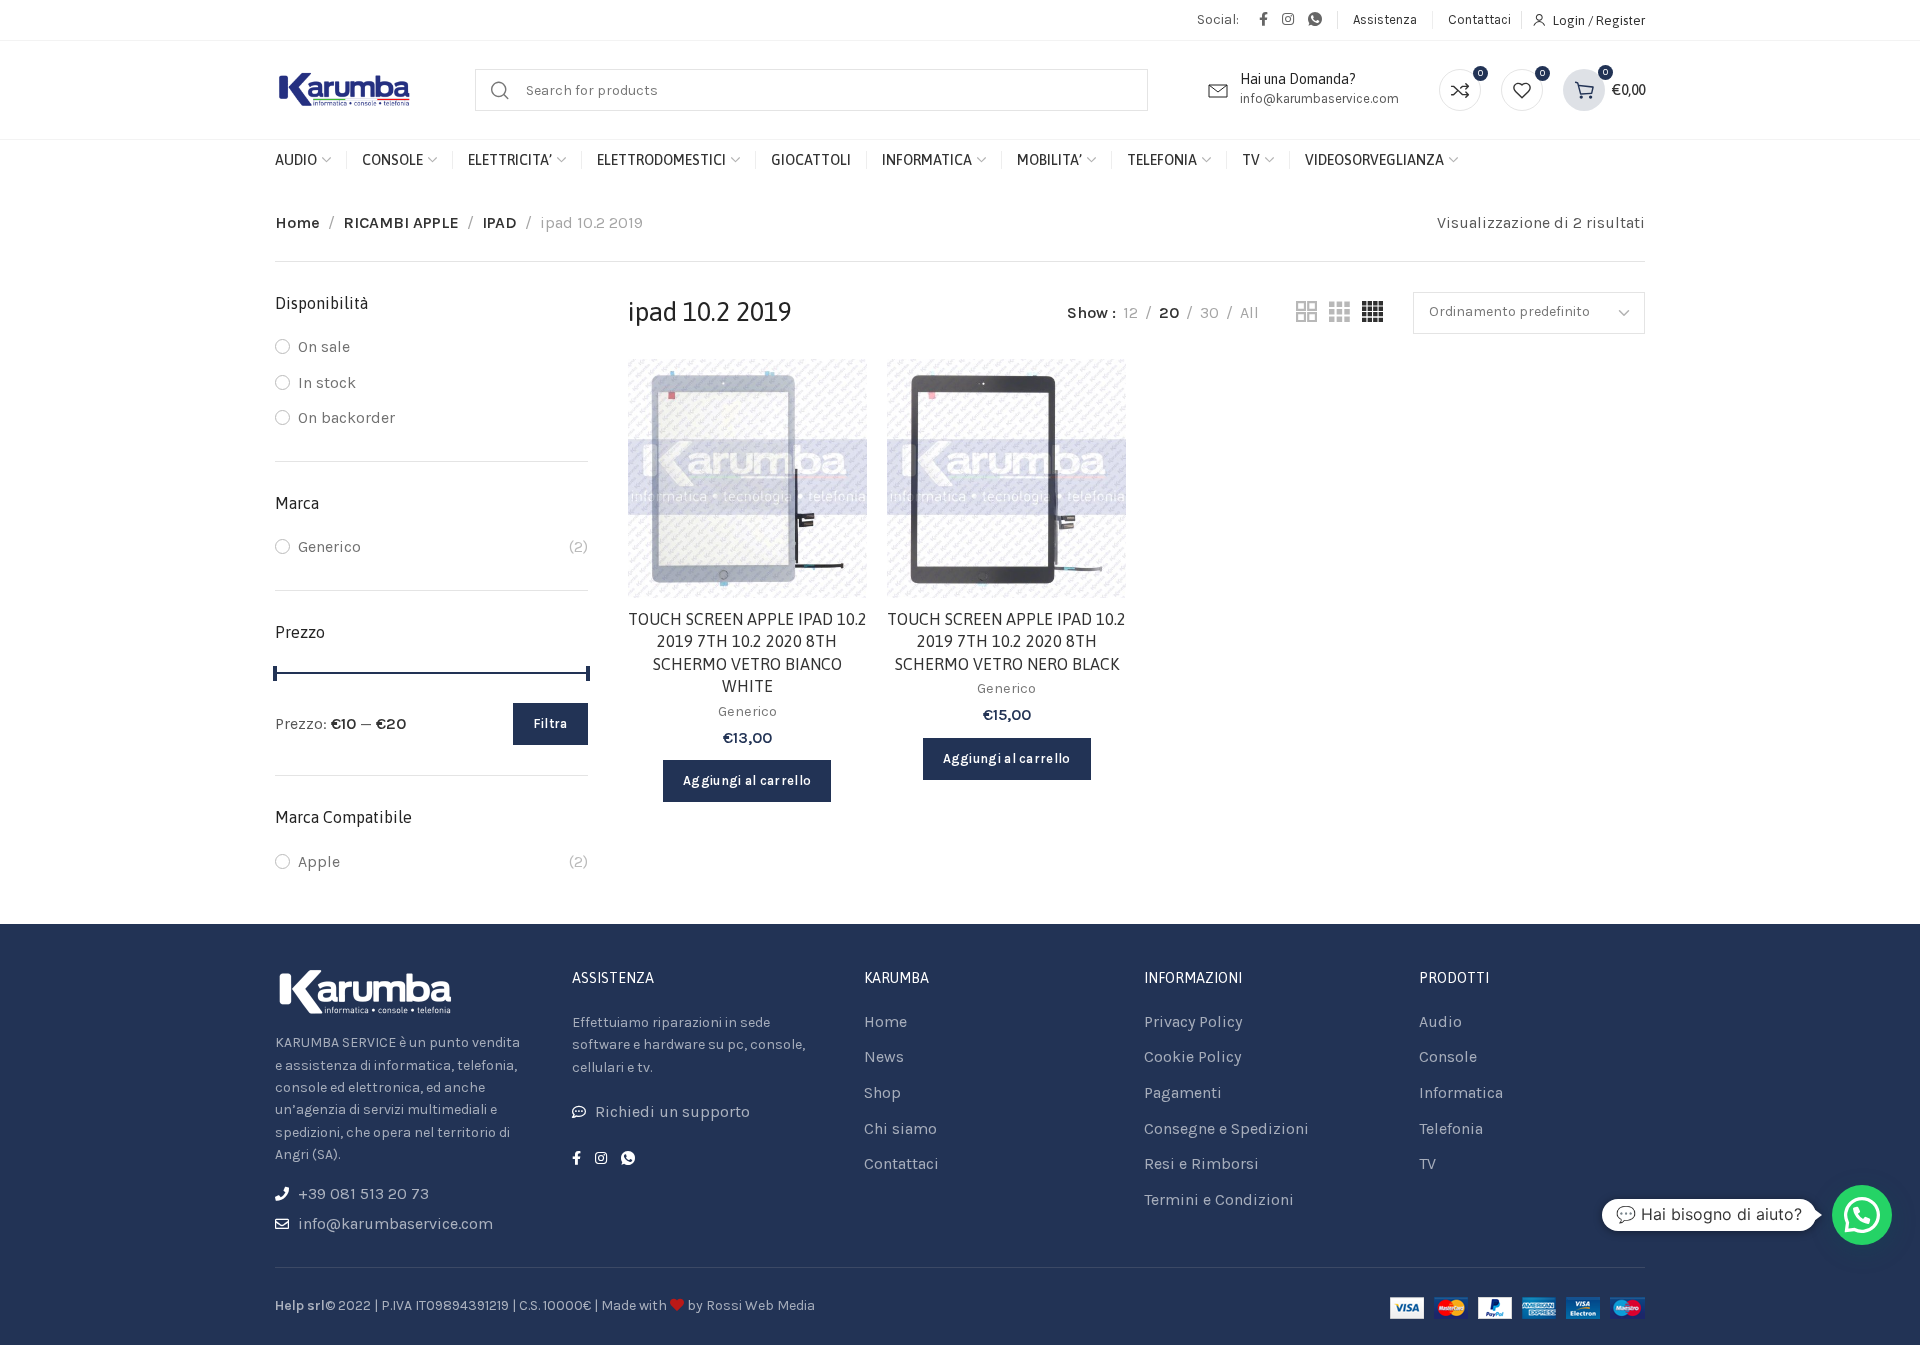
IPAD (499, 222)
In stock (327, 382)
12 (1130, 312)
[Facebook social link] (1263, 20)
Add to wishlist (830, 394)
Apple (319, 861)
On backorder (346, 417)
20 (1169, 312)
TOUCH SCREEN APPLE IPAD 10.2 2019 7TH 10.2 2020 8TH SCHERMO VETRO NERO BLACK (1006, 641)
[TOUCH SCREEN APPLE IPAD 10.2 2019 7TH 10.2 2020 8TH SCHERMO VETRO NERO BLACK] (1006, 478)
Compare (830, 443)
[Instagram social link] (1288, 20)
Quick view (830, 492)
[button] (1862, 1215)
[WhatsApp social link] (1315, 20)
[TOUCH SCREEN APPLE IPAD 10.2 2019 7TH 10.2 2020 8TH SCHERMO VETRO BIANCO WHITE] (747, 478)
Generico (329, 546)
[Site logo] (345, 90)
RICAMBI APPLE (401, 222)
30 (1209, 312)
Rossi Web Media (760, 1305)
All (1249, 312)
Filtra (550, 723)
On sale (324, 346)
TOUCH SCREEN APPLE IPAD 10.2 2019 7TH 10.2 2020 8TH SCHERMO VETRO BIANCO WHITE (747, 652)
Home (297, 222)
